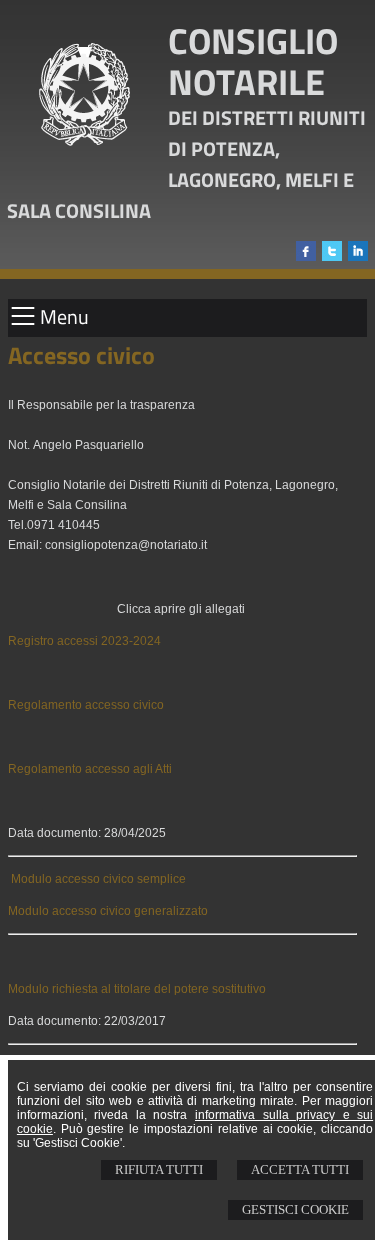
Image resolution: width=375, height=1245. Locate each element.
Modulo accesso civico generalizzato (108, 911)
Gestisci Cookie (295, 1209)
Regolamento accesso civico (86, 705)
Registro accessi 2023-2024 (84, 641)
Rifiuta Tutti (159, 1169)
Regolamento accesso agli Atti (90, 769)
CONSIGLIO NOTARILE (253, 61)
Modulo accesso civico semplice (98, 879)
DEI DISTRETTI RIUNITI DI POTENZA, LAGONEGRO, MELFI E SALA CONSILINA (186, 164)
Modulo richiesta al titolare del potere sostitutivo (137, 989)
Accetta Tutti (300, 1169)
